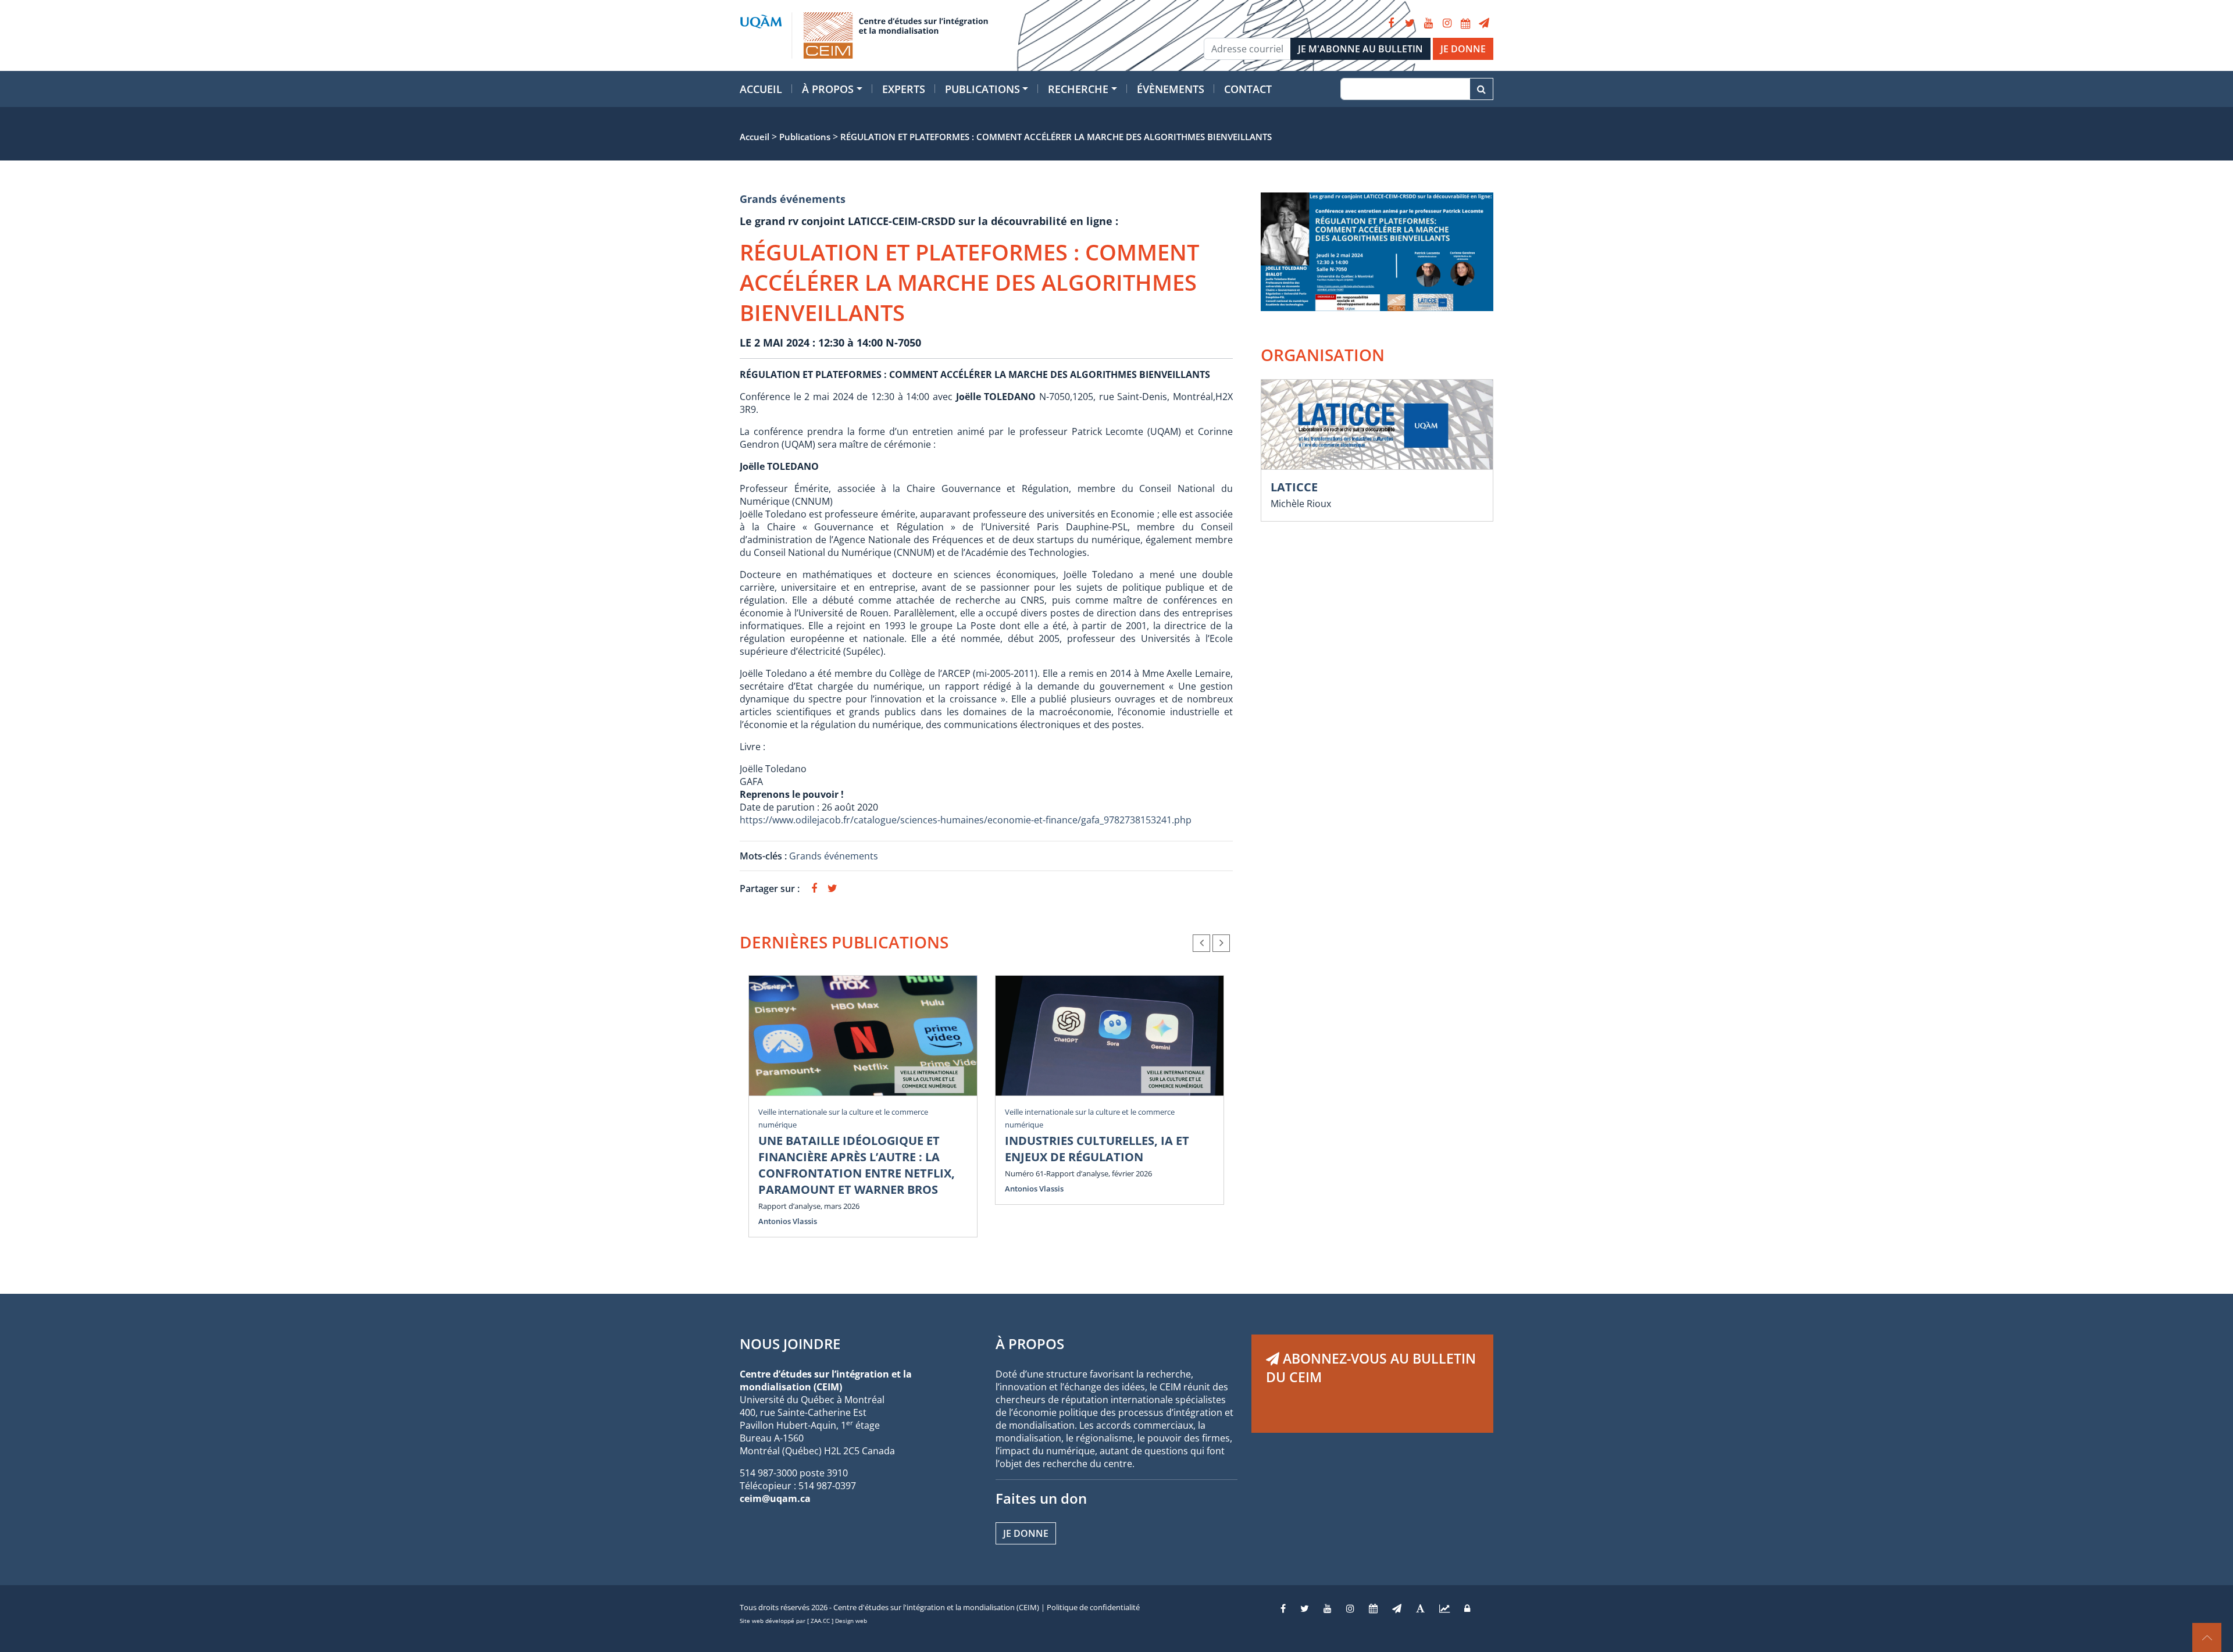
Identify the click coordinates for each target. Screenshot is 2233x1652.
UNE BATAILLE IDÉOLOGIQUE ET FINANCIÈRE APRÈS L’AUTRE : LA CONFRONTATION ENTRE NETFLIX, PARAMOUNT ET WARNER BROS (857, 1165)
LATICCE (1294, 487)
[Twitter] (1410, 23)
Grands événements (793, 199)
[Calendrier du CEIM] (1465, 23)
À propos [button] (828, 89)
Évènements (1171, 89)
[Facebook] (1391, 23)
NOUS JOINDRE (790, 1344)
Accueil (761, 89)
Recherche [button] (1078, 89)
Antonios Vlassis (788, 1221)
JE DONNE (1463, 49)
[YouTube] (1428, 23)
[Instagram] (1447, 23)
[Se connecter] (1467, 1608)
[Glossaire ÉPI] (1420, 1608)
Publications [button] (982, 89)
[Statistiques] (1444, 1608)
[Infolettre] (1484, 23)
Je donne (1026, 1533)
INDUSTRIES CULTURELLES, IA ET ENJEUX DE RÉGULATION (1097, 1149)
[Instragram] (1350, 1608)
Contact (1248, 89)
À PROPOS (1030, 1344)
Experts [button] (904, 89)
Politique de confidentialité (1093, 1607)
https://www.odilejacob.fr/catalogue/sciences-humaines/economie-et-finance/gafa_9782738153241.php (966, 820)
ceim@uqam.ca (775, 1498)
